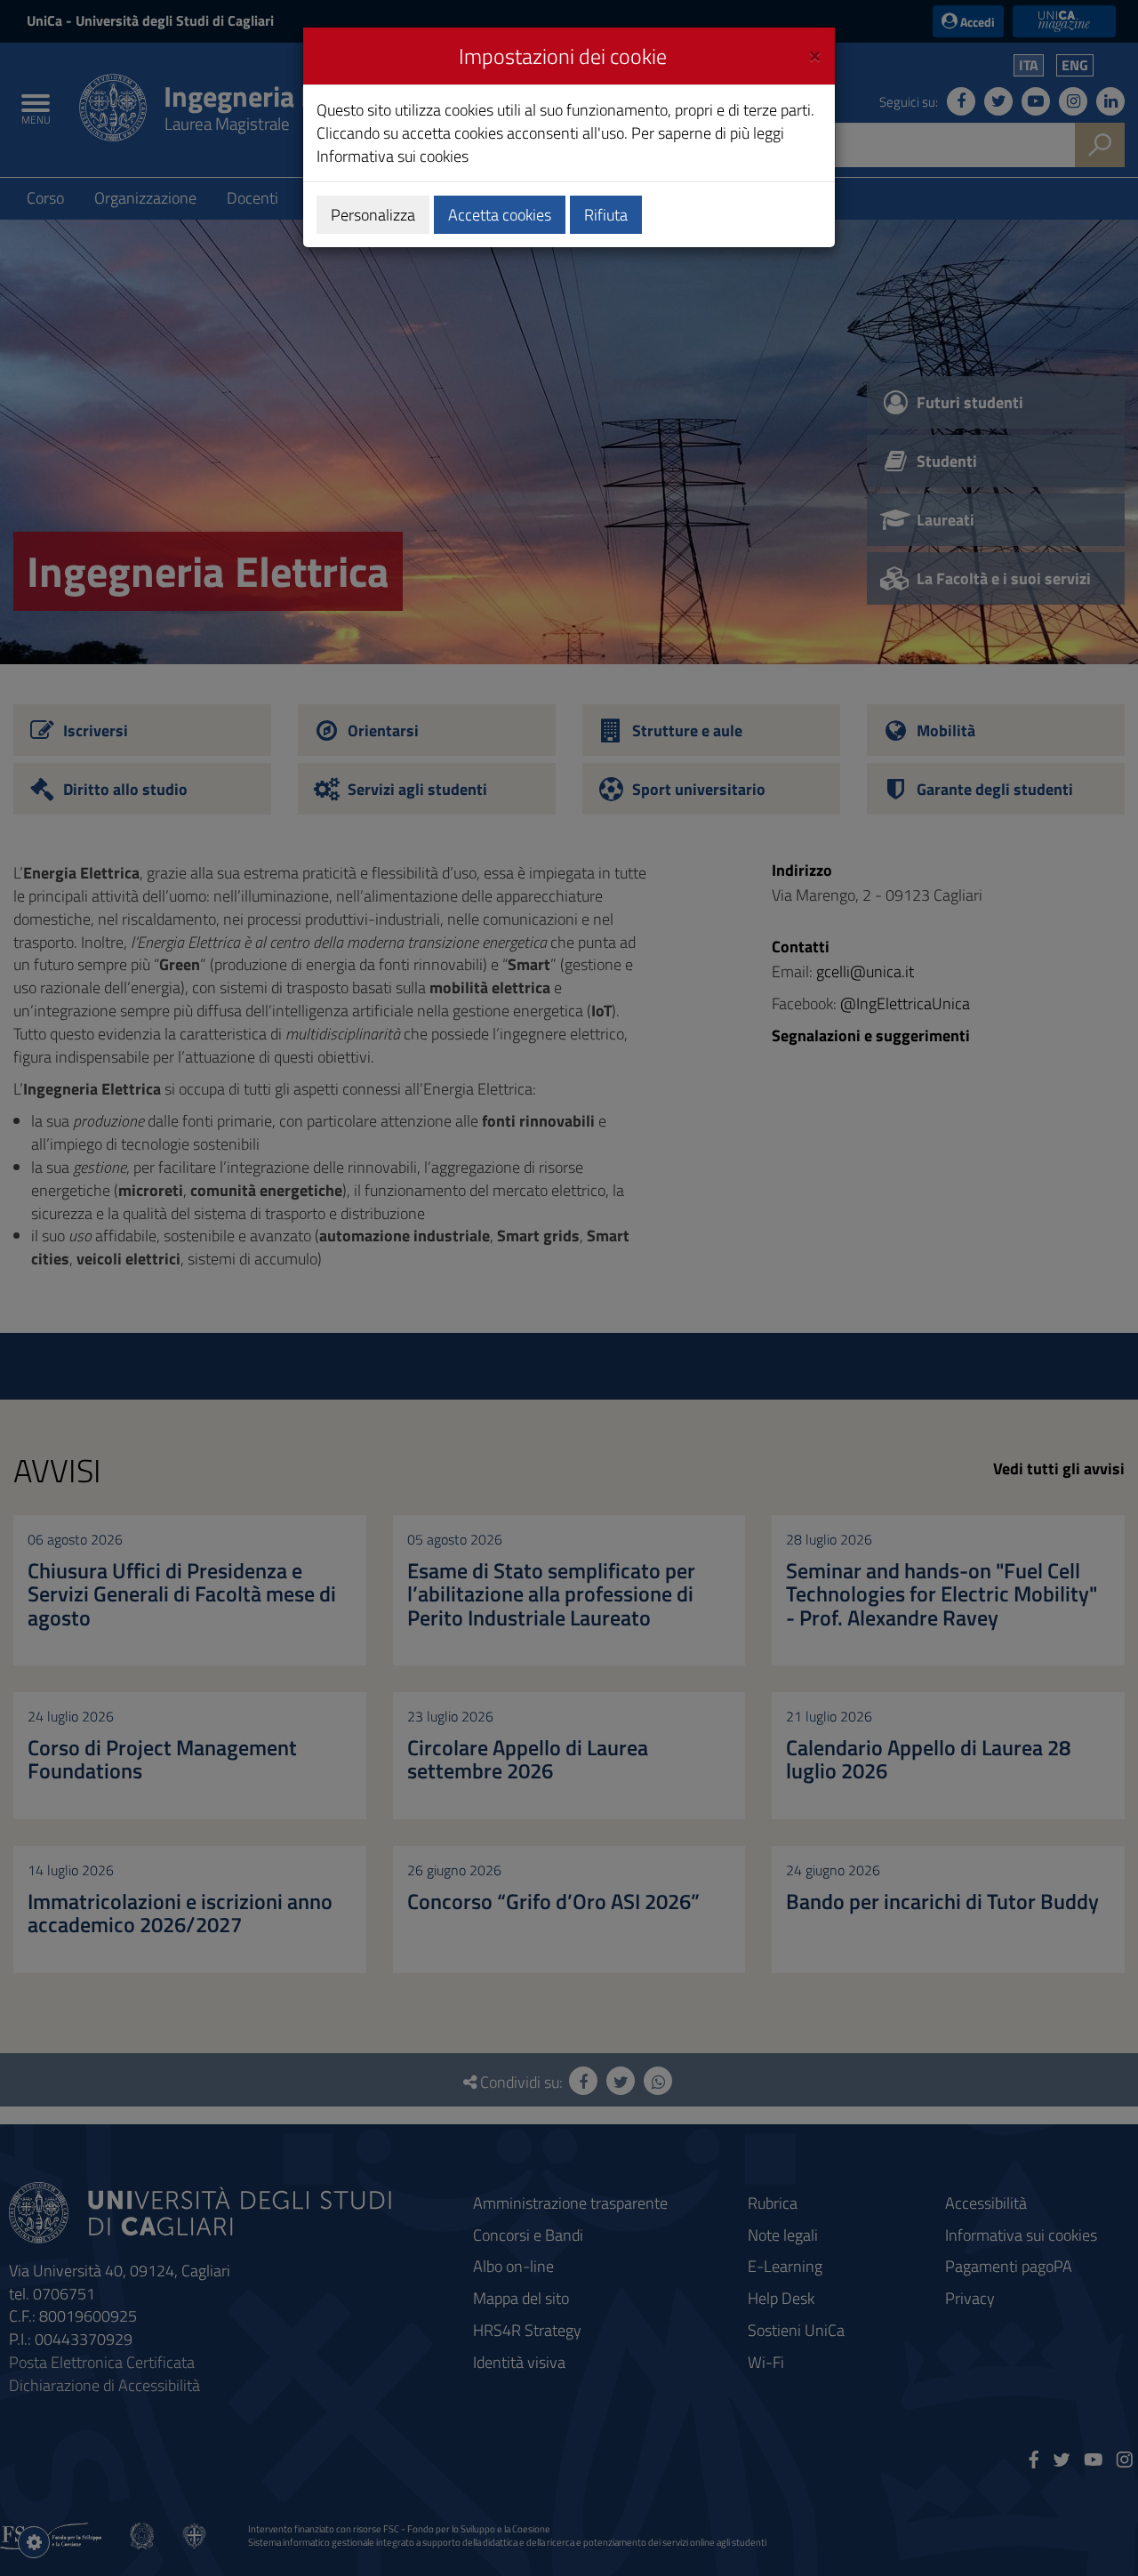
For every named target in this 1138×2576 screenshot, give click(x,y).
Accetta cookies (500, 215)
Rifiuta (606, 215)
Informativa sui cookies (393, 156)
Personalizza (373, 215)
